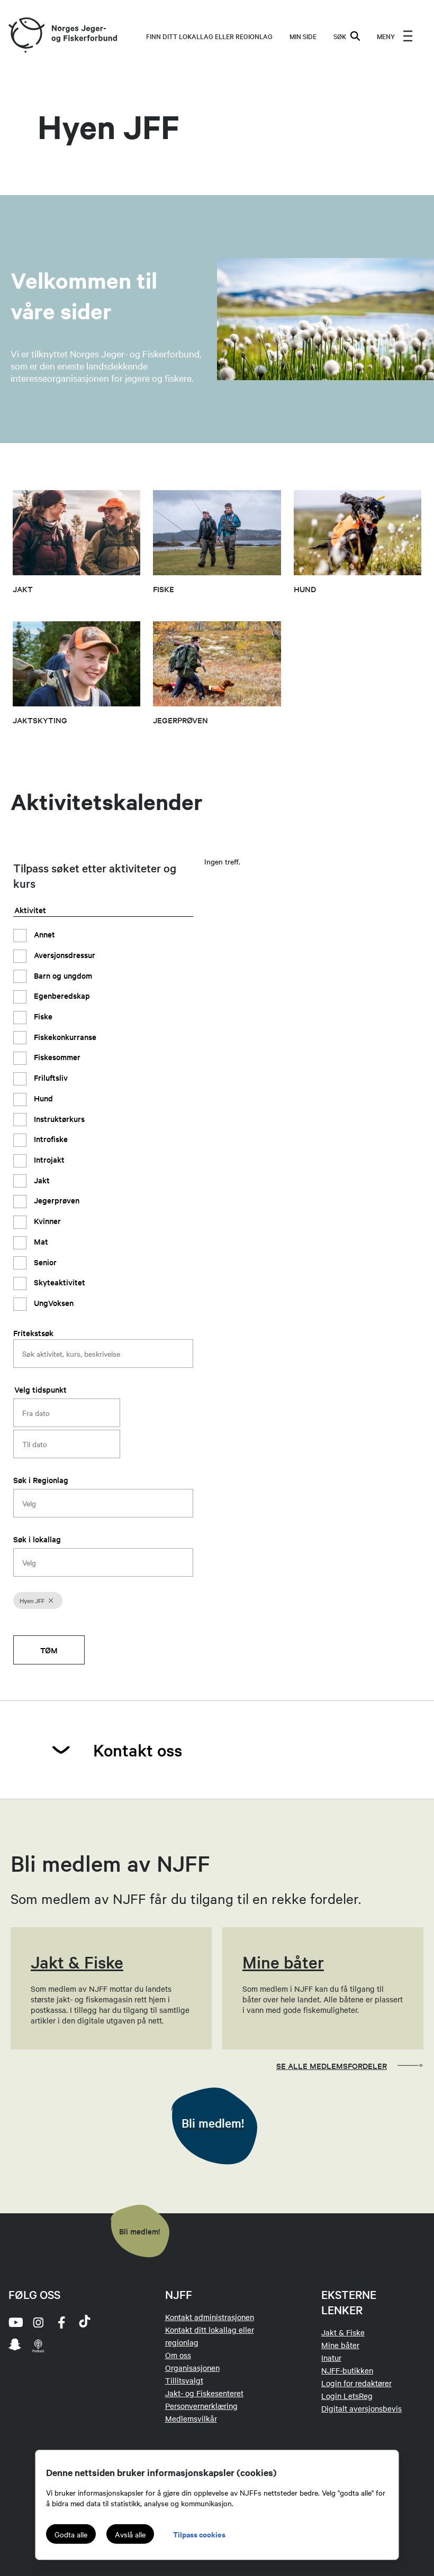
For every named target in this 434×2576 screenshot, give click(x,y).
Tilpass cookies (199, 2534)
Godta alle (71, 2534)
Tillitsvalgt (184, 2380)
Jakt (41, 1180)
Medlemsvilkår (191, 2418)
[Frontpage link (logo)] (26, 36)
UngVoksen (53, 1303)
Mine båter (340, 2345)
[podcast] (38, 2345)
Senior (44, 1262)
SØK (340, 36)
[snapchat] (15, 2345)
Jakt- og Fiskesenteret (204, 2393)
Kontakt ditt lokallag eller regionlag (210, 2336)
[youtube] (15, 2322)
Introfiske (50, 1139)
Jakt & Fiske (343, 2332)
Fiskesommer (56, 1057)
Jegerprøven (56, 1200)
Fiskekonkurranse (64, 1037)
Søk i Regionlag (41, 1480)
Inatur (331, 2358)
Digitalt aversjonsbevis (361, 2408)
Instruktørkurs (58, 1119)
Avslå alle (130, 2534)
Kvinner (46, 1221)
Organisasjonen (192, 2368)
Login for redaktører (356, 2383)
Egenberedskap (61, 995)
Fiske (42, 1016)
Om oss (178, 2355)
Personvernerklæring (201, 2406)
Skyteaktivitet (58, 1282)
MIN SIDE (303, 36)
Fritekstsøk (33, 1333)
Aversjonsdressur (64, 955)
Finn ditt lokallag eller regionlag (209, 36)
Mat (40, 1241)
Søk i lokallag (37, 1539)
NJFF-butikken (347, 2370)
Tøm (49, 1650)
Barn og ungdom (62, 975)
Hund (42, 1098)
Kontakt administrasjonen (210, 2317)
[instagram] (38, 2322)
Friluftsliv (50, 1077)
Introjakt (48, 1159)
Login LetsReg (347, 2396)
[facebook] (61, 2322)
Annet (43, 934)
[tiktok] (85, 2322)
